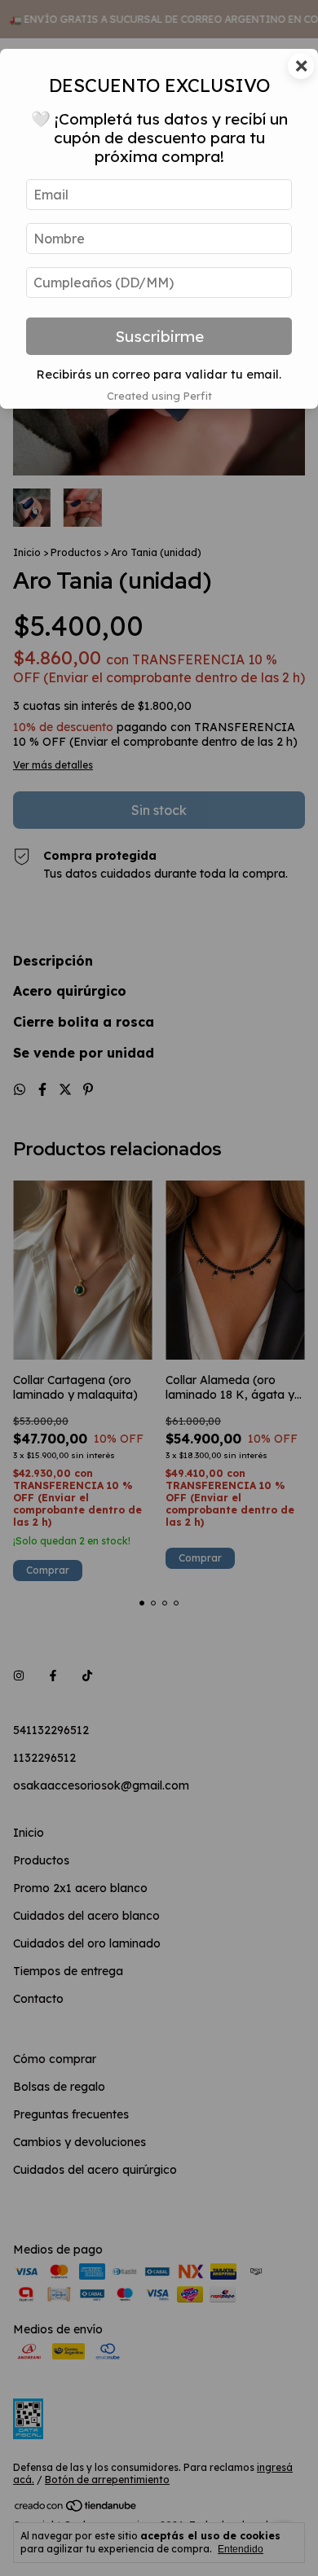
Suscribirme (159, 336)
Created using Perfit (159, 396)
